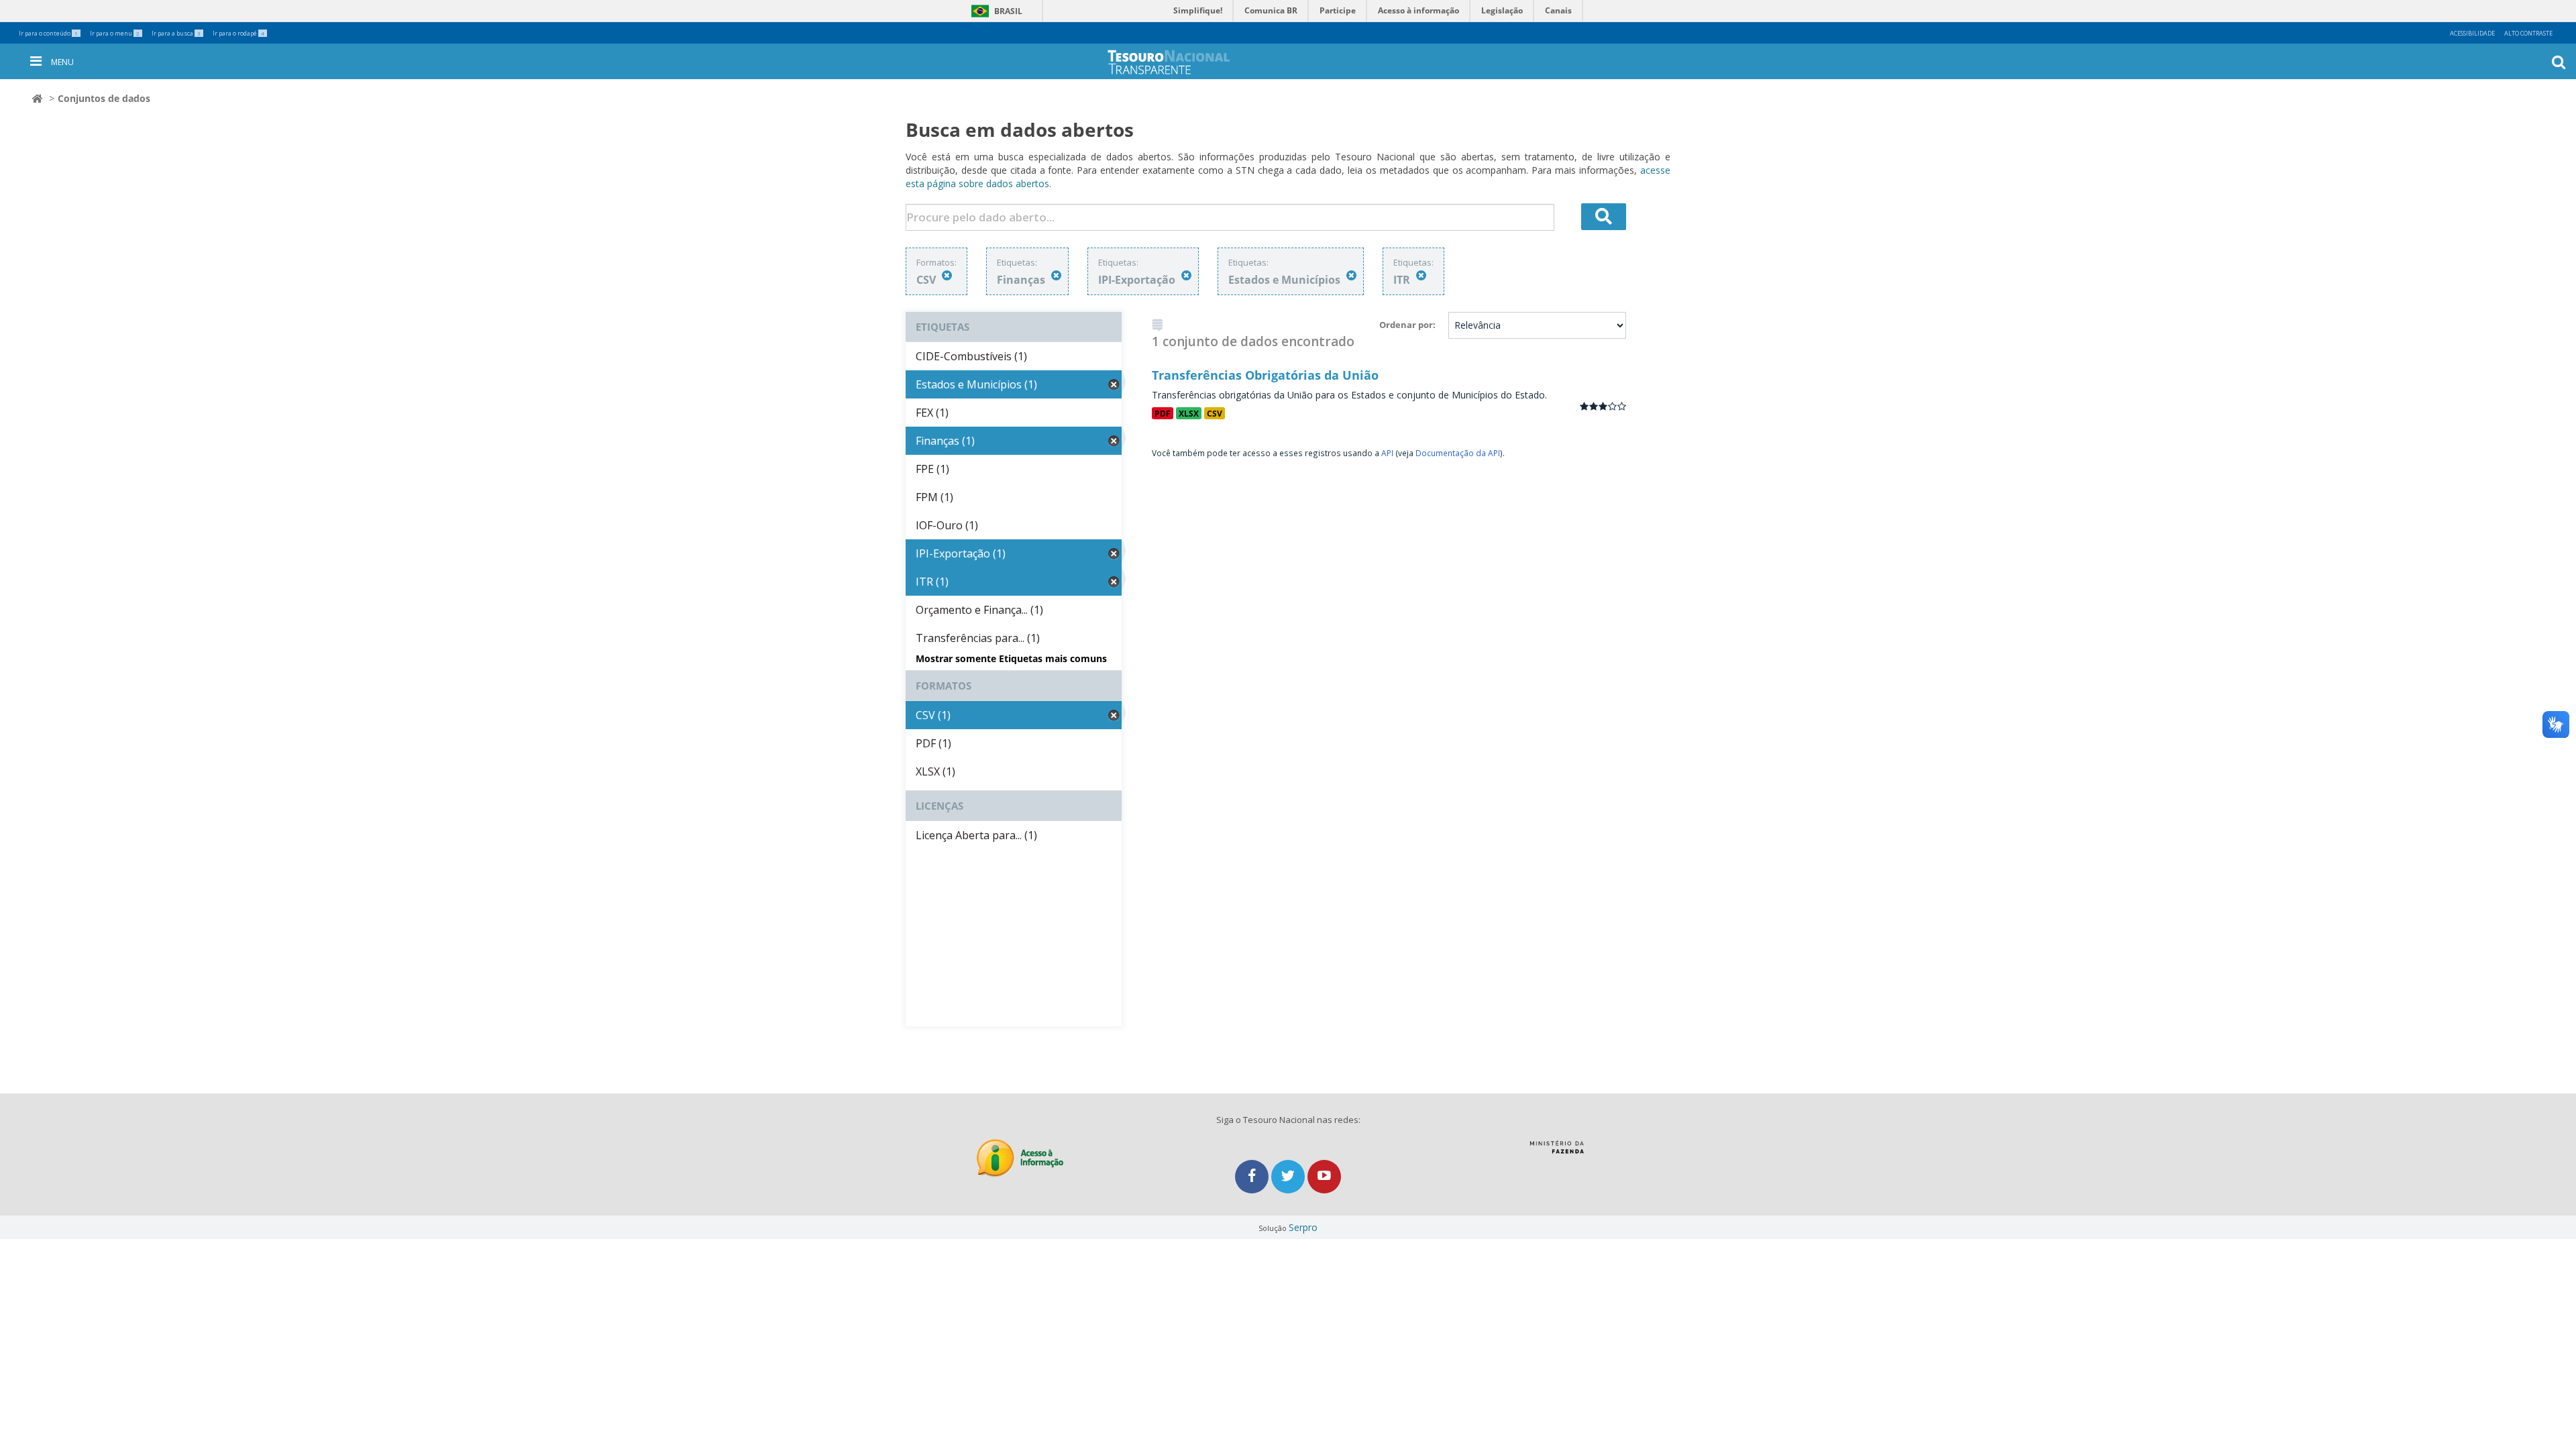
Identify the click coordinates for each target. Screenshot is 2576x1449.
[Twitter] (1289, 1176)
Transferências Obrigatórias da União (1265, 375)
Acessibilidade (2472, 33)
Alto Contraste (2528, 33)
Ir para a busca (176, 33)
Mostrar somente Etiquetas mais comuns (1011, 658)
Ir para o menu (115, 33)
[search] (1604, 217)
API (1387, 453)
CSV (1215, 413)
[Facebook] (1253, 1176)
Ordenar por (1406, 325)
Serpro (1303, 1227)
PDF (1163, 413)
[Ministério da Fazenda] (1557, 1152)
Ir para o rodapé (238, 33)
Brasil (995, 11)
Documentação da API (1458, 453)
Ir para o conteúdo (48, 33)
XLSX (1189, 413)
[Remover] (947, 275)
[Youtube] (1324, 1176)
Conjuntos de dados (104, 98)
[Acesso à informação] (1020, 1158)
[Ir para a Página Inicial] (1198, 62)
